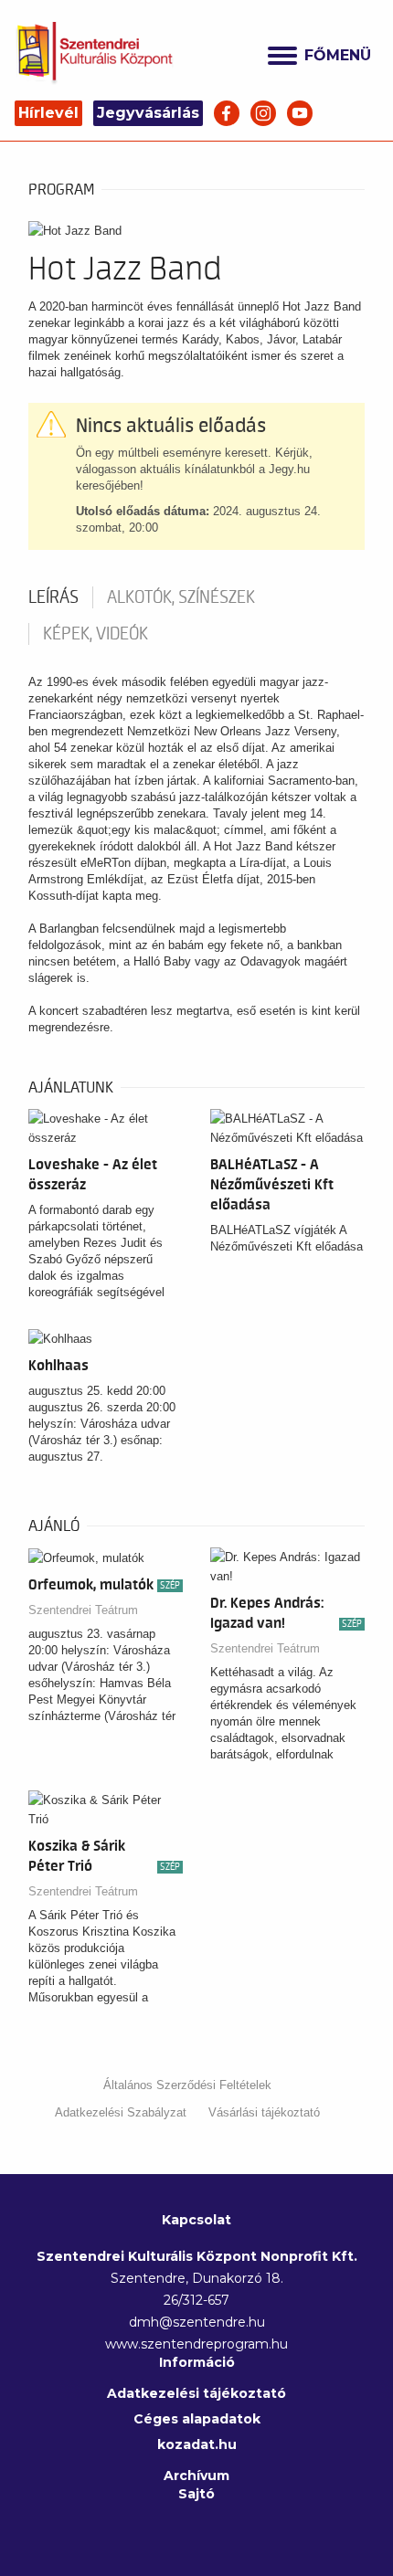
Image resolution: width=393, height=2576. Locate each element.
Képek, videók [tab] (96, 634)
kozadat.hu (197, 2444)
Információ (197, 2362)
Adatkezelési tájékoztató (196, 2393)
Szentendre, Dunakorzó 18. (197, 2278)
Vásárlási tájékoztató (264, 2112)
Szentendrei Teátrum (83, 1610)
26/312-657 (196, 2300)
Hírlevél (48, 113)
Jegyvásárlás (148, 113)
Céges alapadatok (197, 2419)
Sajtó (196, 2494)
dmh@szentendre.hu (197, 2322)
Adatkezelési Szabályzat (121, 2112)
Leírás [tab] (53, 597)
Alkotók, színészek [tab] (181, 597)
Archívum (196, 2476)
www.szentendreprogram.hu (196, 2344)
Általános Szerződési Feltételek (187, 2085)
